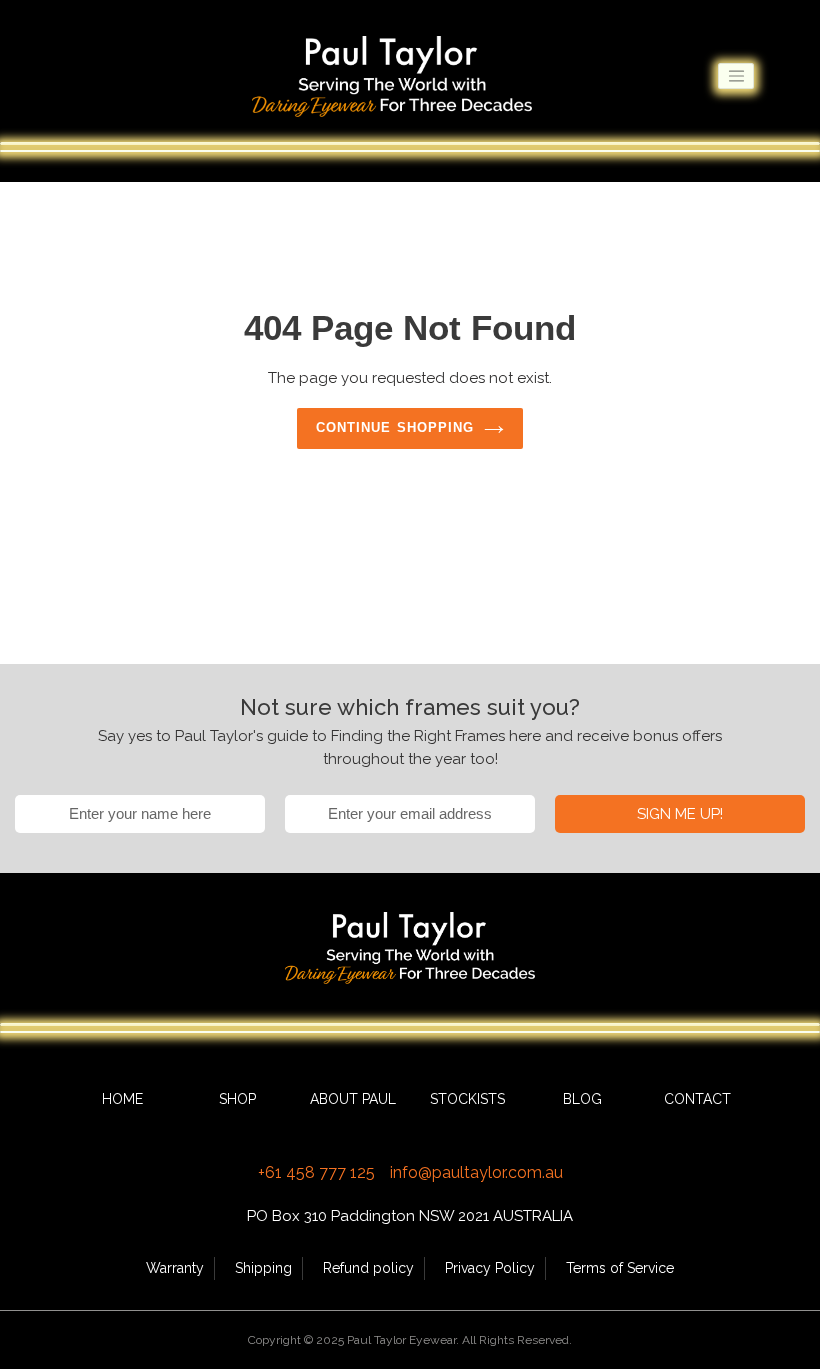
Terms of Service (620, 1268)
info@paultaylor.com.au (476, 1172)
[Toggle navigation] (736, 76)
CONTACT (697, 1099)
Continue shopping (395, 427)
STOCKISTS (467, 1099)
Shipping (263, 1268)
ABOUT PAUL (353, 1099)
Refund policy (368, 1268)
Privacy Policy (490, 1268)
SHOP (237, 1099)
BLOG (582, 1099)
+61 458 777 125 (316, 1172)
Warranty (175, 1268)
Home (122, 1099)
